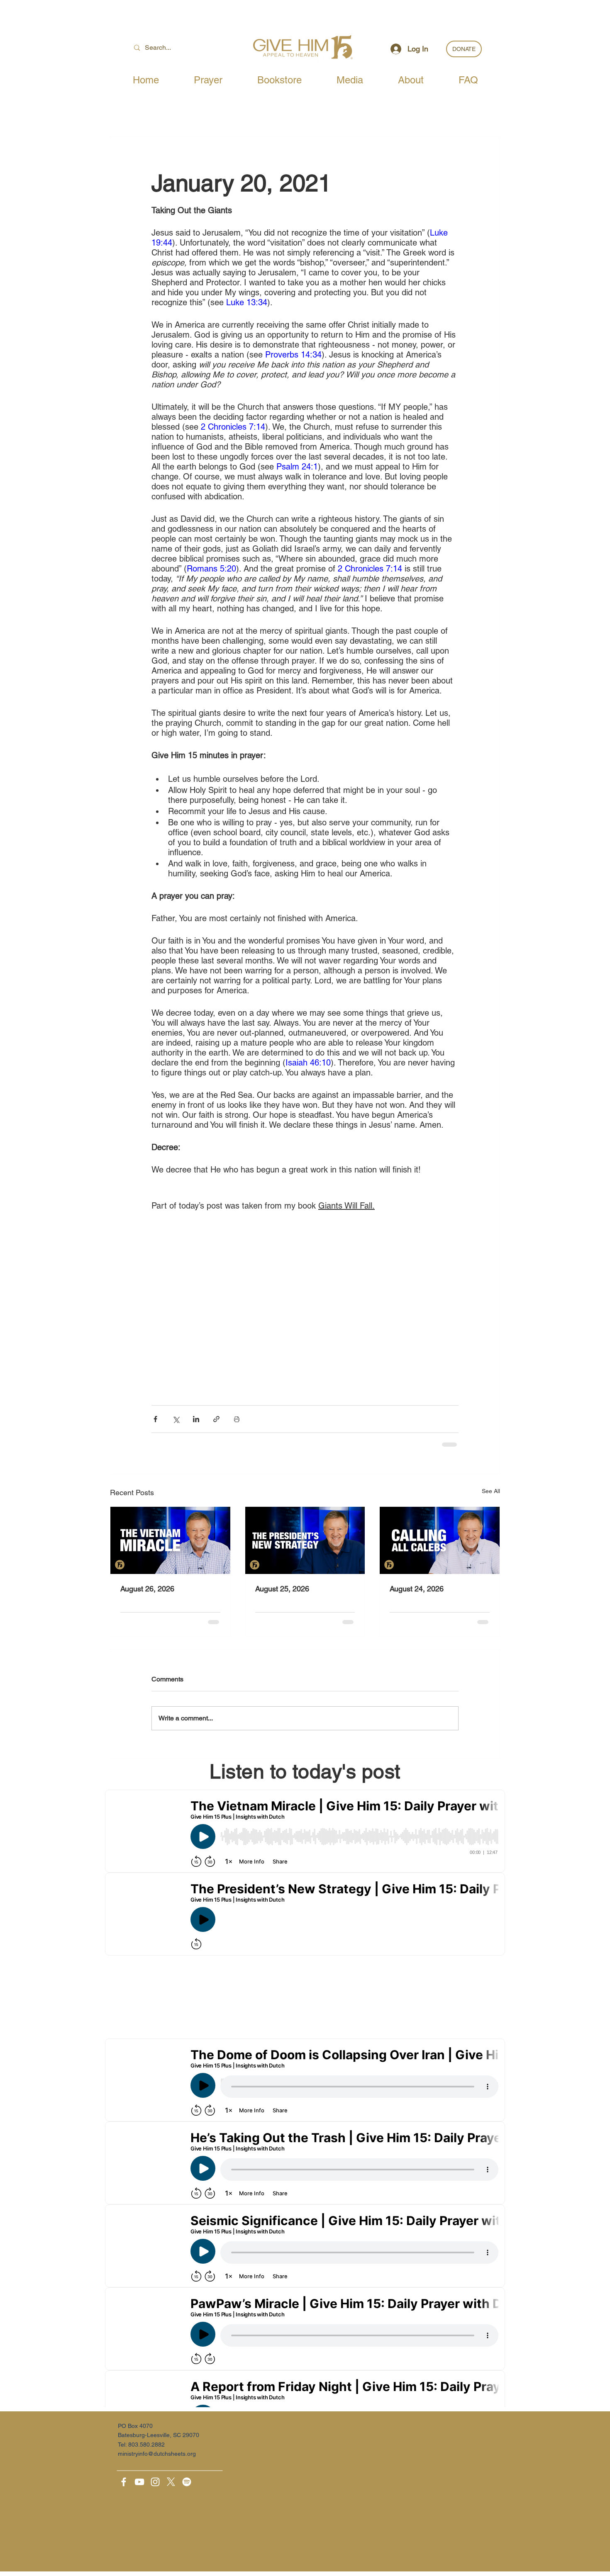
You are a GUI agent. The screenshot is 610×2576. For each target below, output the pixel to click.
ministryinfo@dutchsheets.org (157, 2454)
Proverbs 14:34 (293, 355)
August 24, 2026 (417, 1589)
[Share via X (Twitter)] (176, 1419)
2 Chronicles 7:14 (233, 427)
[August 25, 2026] (305, 1540)
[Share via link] (216, 1419)
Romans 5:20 (211, 569)
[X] (171, 2482)
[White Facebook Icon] (124, 2482)
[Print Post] (237, 1419)
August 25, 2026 (282, 1589)
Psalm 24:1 (297, 467)
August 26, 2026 (147, 1589)
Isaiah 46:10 (308, 1063)
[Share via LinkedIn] (196, 1419)
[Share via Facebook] (155, 1419)
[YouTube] (139, 2482)
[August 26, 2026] (170, 1540)
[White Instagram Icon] (155, 2482)
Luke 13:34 (247, 302)
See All (491, 1491)
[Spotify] (187, 2482)
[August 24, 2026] (440, 1540)
